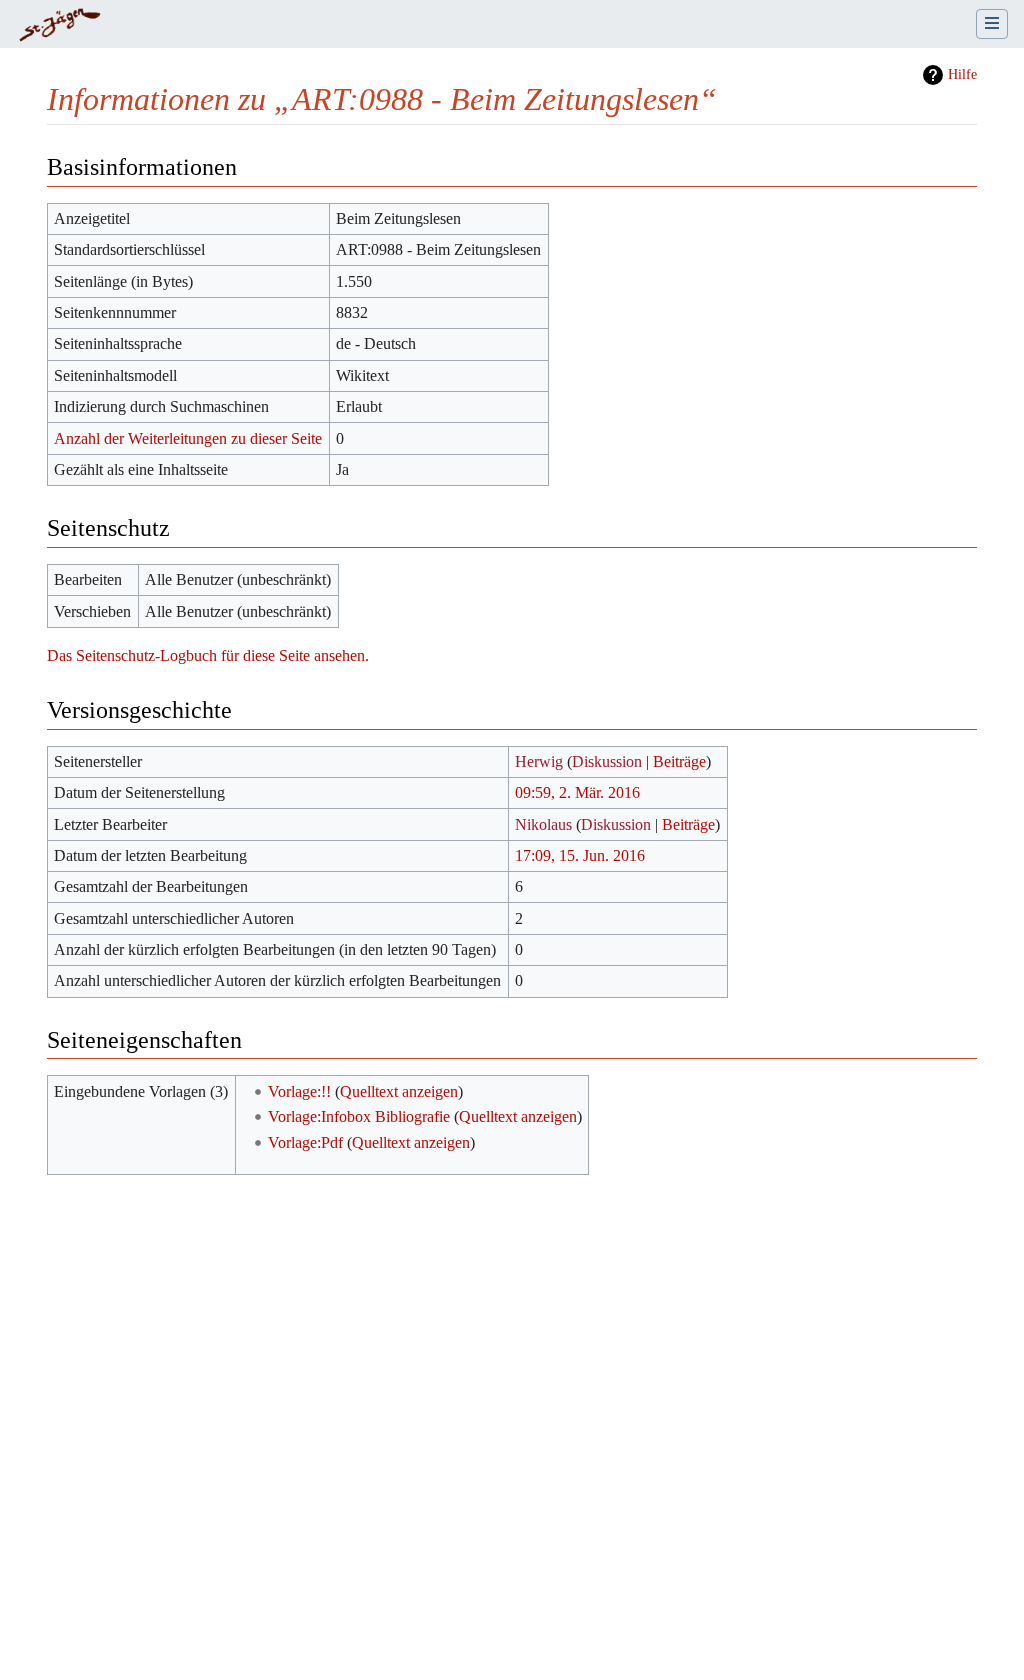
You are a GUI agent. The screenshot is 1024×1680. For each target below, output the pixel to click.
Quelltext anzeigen (399, 1091)
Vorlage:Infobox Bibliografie (359, 1116)
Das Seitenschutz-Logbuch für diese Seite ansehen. (208, 655)
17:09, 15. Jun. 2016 (580, 855)
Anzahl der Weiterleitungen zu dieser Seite (188, 438)
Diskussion (607, 761)
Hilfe (962, 74)
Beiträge (679, 761)
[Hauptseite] (59, 26)
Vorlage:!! (299, 1091)
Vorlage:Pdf (305, 1142)
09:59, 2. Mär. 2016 (577, 792)
